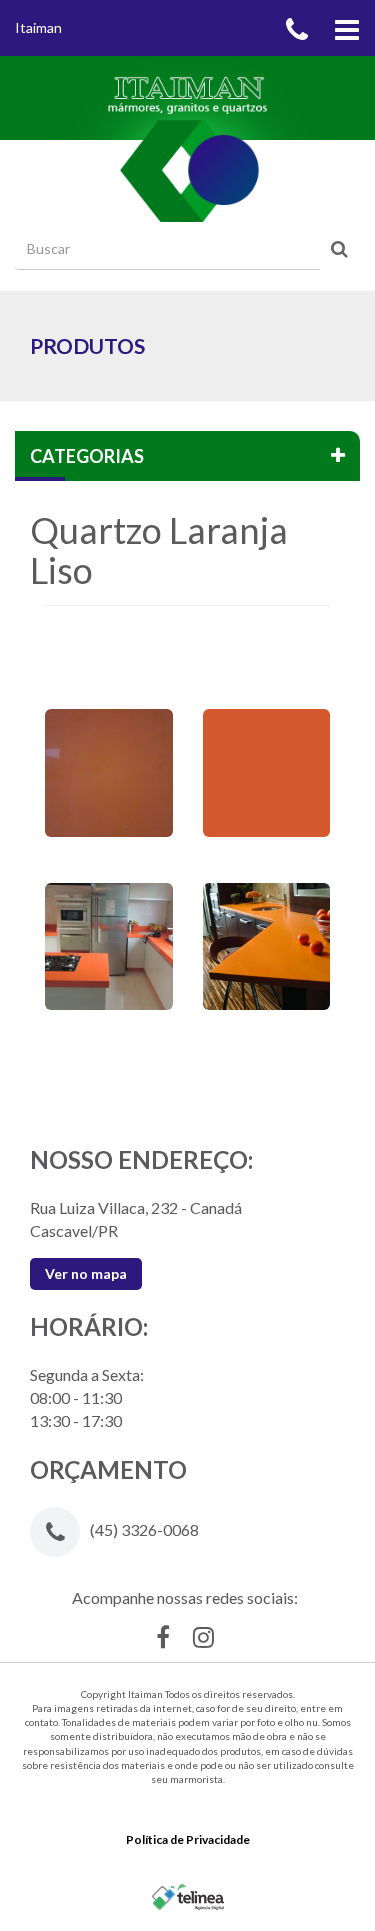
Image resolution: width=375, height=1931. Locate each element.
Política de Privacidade (188, 1839)
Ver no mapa (86, 1273)
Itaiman (38, 27)
